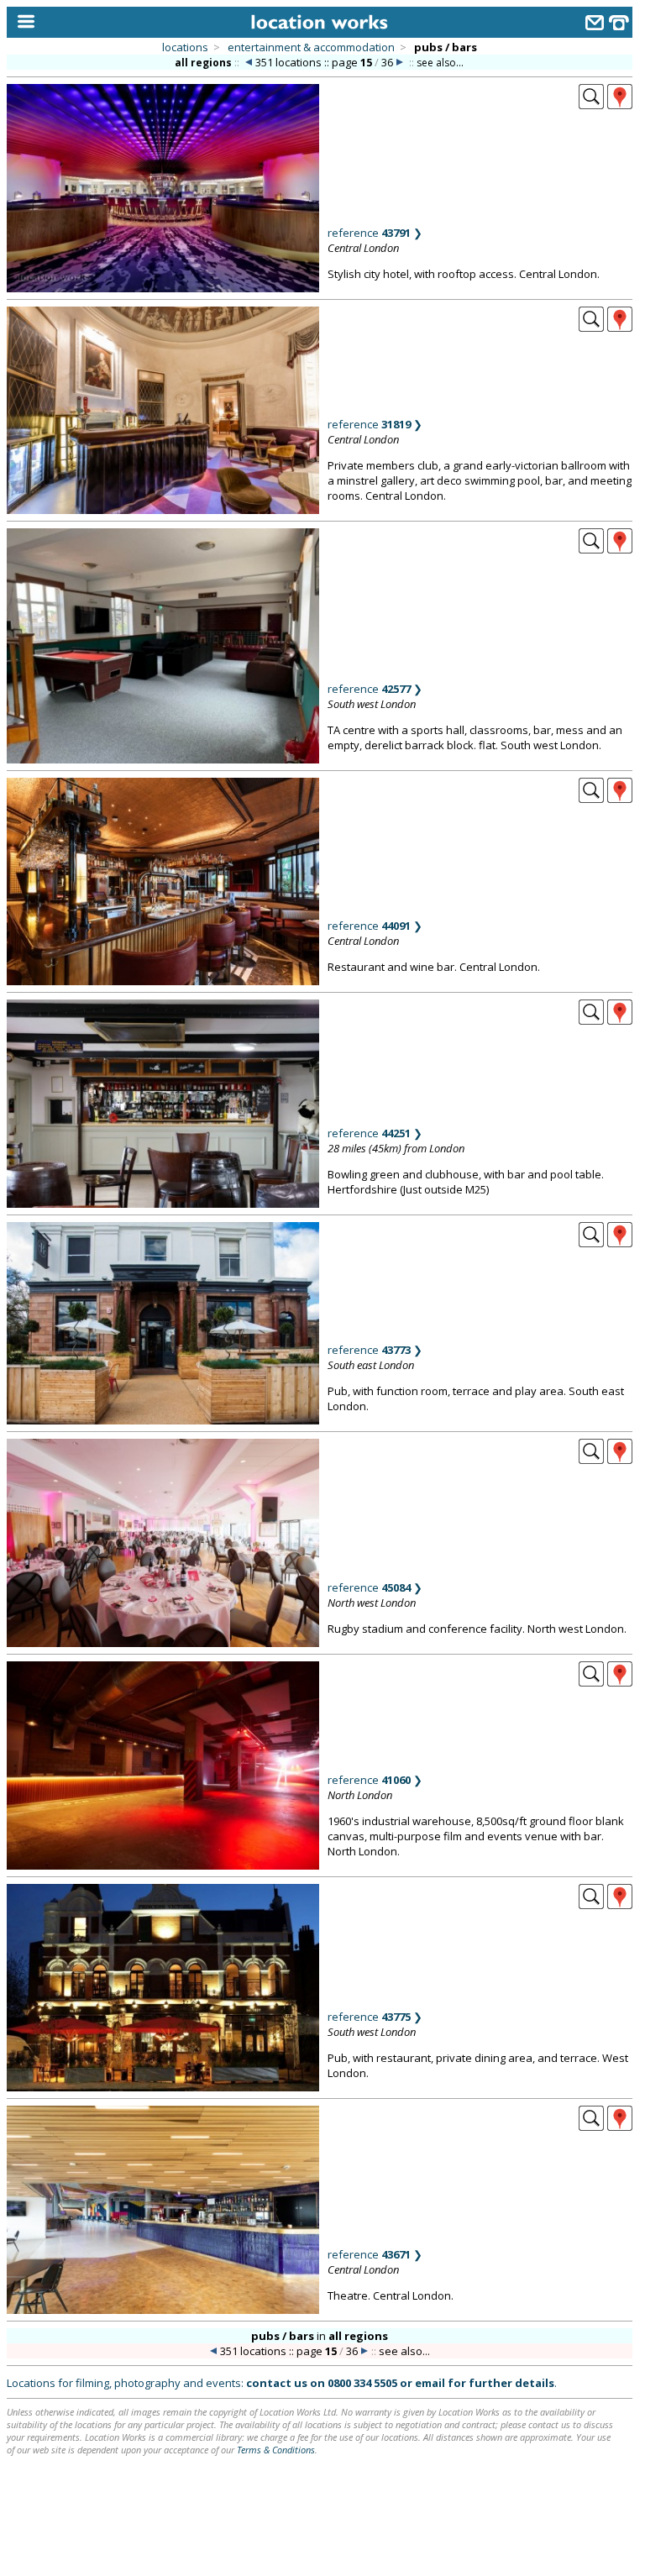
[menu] (22, 22)
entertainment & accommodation (311, 47)
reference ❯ (375, 233)
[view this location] (591, 104)
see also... (440, 63)
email (430, 2383)
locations (185, 47)
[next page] (400, 63)
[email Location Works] (595, 25)
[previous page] (249, 63)
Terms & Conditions (276, 2450)
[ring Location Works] (619, 25)
